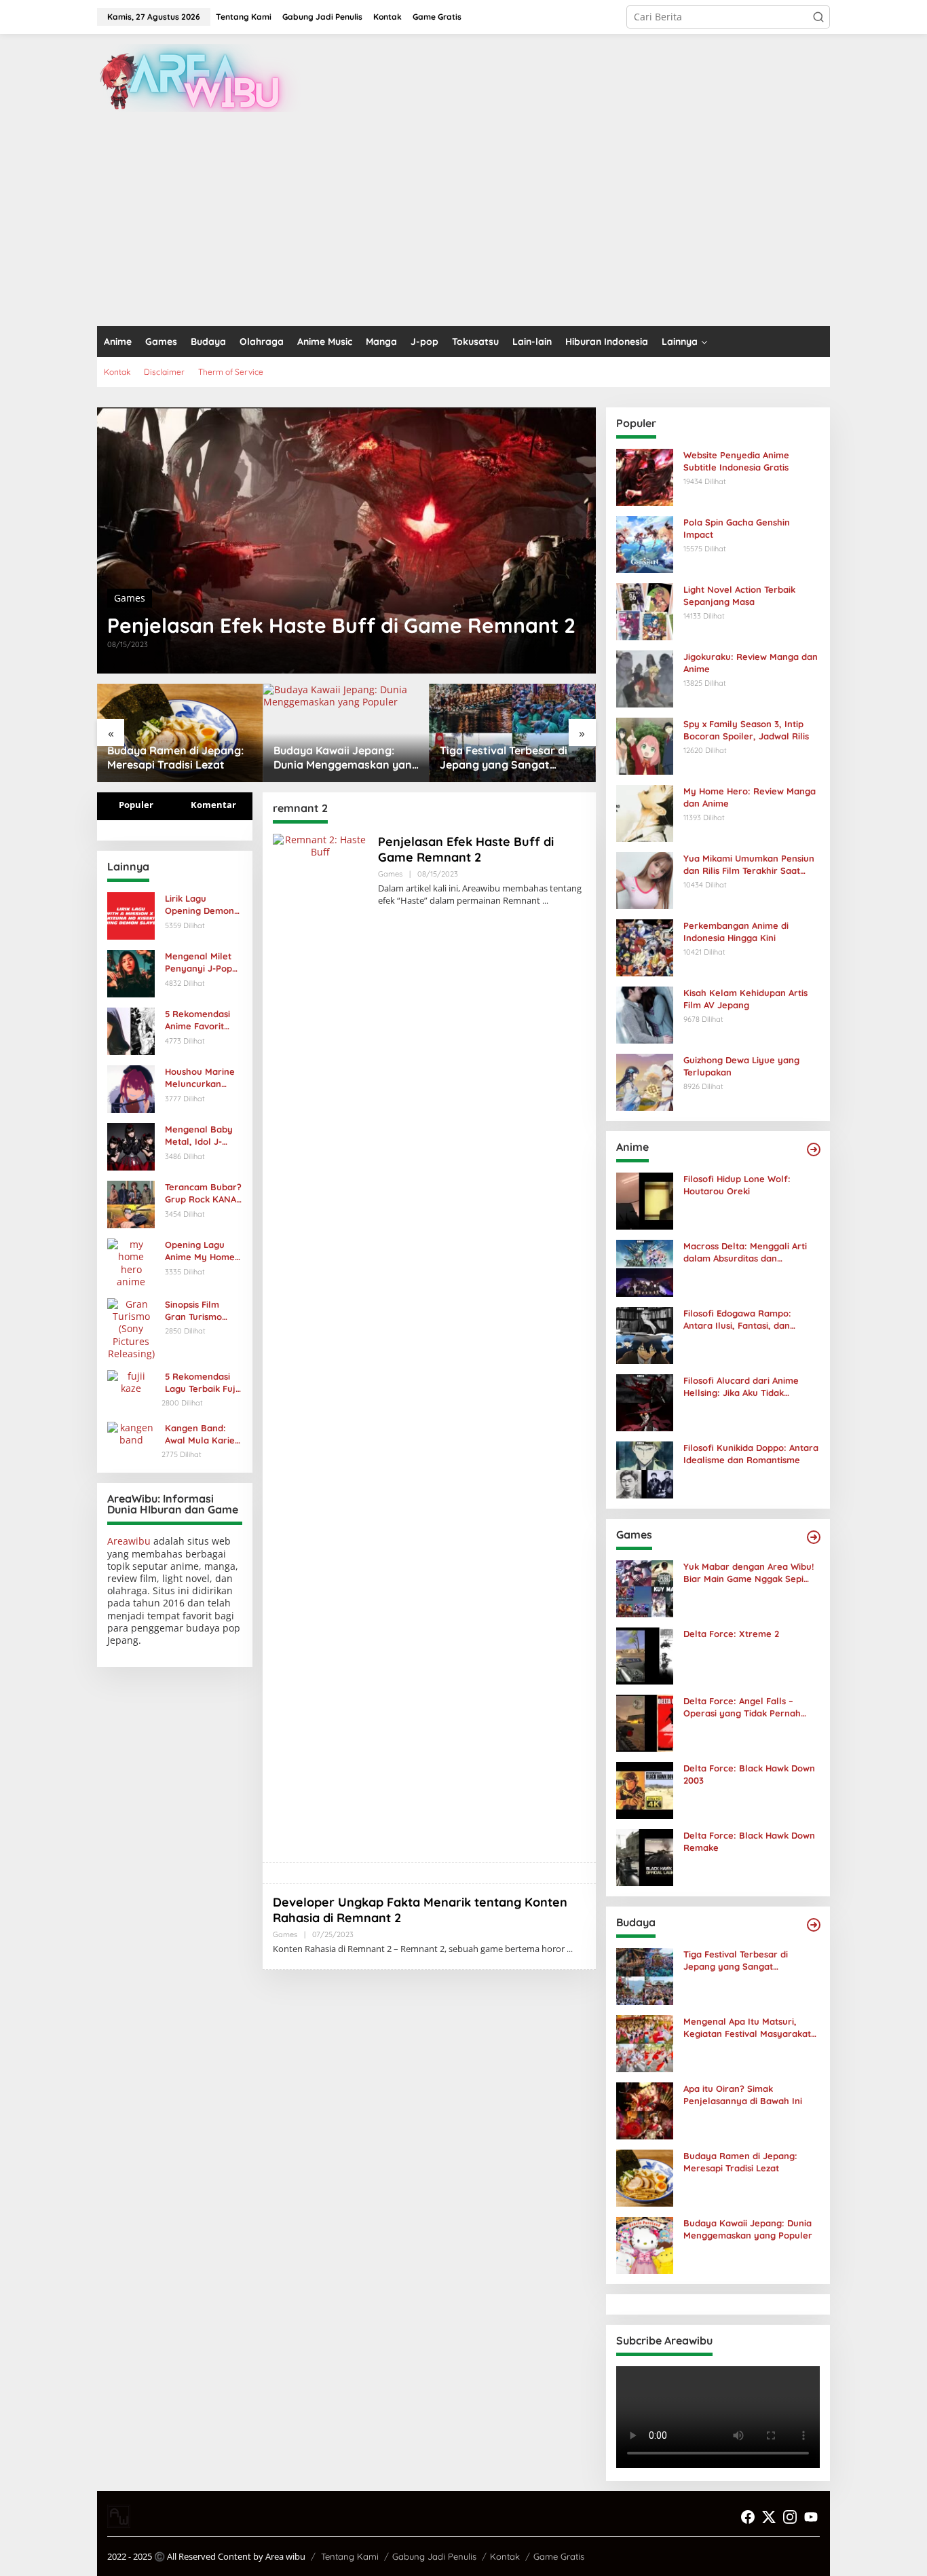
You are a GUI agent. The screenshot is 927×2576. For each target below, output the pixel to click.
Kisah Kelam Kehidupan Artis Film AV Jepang (745, 999)
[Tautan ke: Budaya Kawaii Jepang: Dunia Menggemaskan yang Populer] (346, 733)
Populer (136, 805)
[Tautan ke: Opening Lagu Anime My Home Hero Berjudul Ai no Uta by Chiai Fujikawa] (131, 1262)
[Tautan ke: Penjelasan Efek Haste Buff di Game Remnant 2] (346, 540)
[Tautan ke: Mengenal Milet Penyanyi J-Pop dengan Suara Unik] (131, 973)
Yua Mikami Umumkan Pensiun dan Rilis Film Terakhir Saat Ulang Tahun (749, 865)
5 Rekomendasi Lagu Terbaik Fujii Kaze (202, 1383)
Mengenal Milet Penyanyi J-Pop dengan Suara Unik (198, 962)
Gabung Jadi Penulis (434, 2556)
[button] (818, 17)
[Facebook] (748, 2517)
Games (130, 598)
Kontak (505, 2556)
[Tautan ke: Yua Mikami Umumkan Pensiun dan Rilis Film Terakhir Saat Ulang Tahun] (645, 880)
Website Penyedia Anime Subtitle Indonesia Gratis (736, 461)
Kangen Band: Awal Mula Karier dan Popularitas (202, 1434)
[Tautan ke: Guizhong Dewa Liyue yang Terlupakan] (645, 1081)
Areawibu (129, 1541)
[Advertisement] (463, 224)
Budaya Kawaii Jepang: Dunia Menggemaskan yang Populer (346, 758)
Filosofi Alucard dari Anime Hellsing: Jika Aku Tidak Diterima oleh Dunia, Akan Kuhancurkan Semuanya (741, 1387)
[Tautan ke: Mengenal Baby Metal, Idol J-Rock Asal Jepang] (131, 1146)
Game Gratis (559, 2556)
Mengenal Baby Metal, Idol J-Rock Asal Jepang (203, 1136)
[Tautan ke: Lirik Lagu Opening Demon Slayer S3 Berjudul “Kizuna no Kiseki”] (131, 915)
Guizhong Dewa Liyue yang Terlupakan (741, 1066)
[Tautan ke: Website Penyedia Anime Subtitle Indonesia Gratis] (645, 476)
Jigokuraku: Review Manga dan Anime (751, 663)
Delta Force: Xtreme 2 (731, 1634)
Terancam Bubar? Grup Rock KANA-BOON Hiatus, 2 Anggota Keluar (203, 1193)
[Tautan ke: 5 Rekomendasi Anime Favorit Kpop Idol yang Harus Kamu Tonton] (131, 1030)
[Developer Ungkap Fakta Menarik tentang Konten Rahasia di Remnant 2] (570, 1949)
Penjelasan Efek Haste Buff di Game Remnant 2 (341, 625)
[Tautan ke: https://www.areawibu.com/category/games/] (814, 1537)
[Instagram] (790, 2517)
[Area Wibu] (199, 77)
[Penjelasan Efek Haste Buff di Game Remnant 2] (545, 901)
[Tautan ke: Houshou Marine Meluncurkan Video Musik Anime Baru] (131, 1088)
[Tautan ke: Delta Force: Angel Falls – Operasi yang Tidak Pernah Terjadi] (645, 1722)
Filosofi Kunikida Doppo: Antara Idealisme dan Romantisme (751, 1454)
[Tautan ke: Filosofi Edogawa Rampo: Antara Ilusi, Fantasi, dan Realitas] (645, 1335)
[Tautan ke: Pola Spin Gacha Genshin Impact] (645, 544)
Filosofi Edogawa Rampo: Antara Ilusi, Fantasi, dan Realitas (737, 1320)
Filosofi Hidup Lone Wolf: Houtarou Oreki (737, 1185)
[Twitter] (769, 2517)
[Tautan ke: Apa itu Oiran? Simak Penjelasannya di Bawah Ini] (645, 2110)
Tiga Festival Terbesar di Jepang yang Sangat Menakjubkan (504, 758)
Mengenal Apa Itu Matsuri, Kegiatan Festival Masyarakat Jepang (747, 2028)
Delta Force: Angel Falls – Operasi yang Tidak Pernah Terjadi (742, 1707)
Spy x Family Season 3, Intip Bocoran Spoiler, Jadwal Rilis (746, 730)
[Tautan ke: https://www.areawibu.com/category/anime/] (814, 1149)
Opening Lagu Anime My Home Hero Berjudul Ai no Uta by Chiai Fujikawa (201, 1251)
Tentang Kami (350, 2556)
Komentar (213, 805)
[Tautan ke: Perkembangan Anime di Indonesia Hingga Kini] (645, 947)
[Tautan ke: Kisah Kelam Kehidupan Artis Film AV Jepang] (645, 1014)
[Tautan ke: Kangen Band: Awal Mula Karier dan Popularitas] (131, 1432)
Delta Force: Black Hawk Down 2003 (749, 1774)
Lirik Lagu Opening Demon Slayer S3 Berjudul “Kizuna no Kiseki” (201, 905)
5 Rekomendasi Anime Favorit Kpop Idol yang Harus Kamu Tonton (198, 1020)
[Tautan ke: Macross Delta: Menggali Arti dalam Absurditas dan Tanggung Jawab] (645, 1267)
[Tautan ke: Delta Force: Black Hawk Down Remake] (645, 1857)
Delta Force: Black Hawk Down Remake (749, 1841)
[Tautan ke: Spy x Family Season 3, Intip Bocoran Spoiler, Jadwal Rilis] (645, 745)
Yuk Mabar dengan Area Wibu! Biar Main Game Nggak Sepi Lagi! (749, 1573)
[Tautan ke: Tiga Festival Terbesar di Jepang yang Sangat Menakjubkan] (513, 733)
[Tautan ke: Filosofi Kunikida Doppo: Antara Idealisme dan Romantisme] (645, 1469)
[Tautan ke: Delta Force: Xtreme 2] (645, 1655)
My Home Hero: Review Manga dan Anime (750, 797)
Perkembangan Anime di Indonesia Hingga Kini (736, 932)
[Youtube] (811, 2517)
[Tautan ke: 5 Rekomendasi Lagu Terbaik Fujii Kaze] (131, 1381)
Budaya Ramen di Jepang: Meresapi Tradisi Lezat (175, 757)
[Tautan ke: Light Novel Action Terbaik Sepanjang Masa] (645, 611)
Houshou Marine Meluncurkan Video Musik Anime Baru (200, 1078)
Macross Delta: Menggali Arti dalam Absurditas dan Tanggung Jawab (745, 1252)
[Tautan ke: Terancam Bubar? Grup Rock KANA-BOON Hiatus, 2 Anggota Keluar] (131, 1203)
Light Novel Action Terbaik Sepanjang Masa (739, 595)
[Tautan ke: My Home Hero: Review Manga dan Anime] (645, 812)
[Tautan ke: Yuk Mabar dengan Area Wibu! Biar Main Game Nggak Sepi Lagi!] (645, 1588)
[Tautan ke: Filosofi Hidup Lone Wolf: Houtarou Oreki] (645, 1200)
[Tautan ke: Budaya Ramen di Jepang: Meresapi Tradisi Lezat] (180, 733)
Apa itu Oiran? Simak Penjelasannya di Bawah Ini (743, 2095)
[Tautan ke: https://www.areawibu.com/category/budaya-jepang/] (814, 1925)
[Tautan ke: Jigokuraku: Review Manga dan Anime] (645, 678)
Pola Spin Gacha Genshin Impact (737, 528)
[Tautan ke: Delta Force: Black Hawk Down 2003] (645, 1789)
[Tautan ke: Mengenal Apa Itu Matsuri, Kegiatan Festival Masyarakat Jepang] (645, 2043)
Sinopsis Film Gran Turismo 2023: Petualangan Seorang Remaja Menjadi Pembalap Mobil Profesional (201, 1311)
